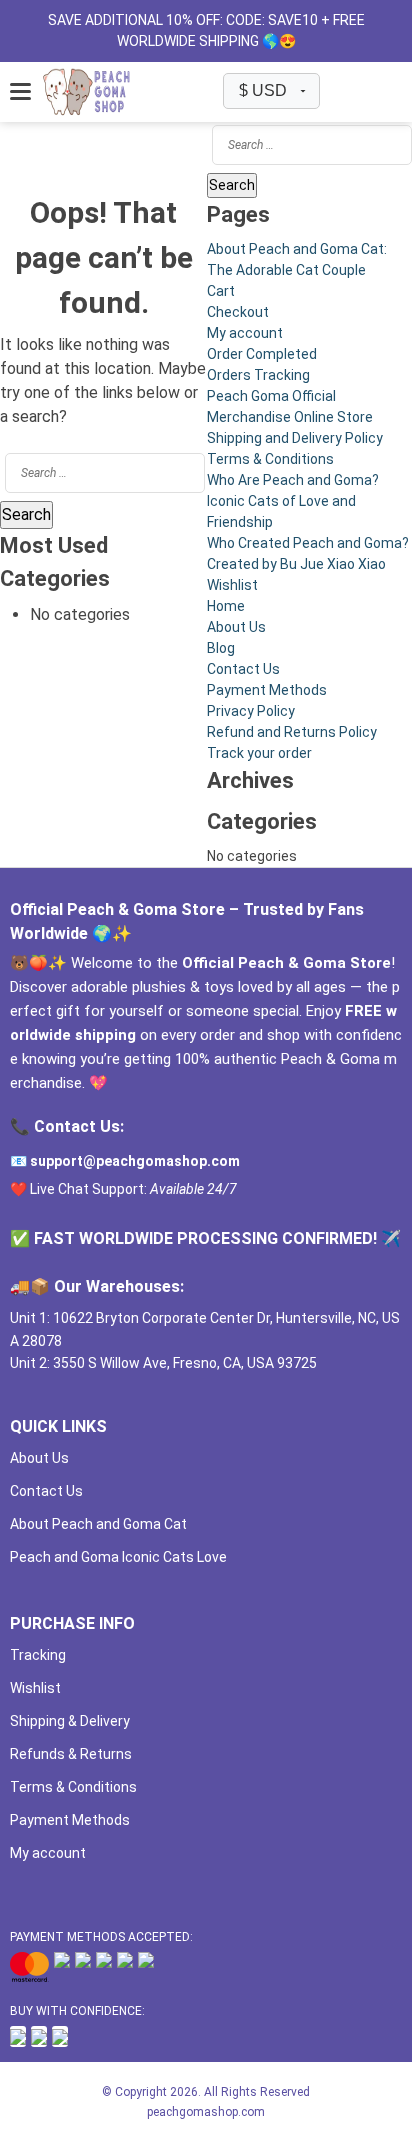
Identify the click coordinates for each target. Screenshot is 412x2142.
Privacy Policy (251, 711)
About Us (236, 627)
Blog (221, 648)
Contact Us (243, 669)
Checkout (238, 312)
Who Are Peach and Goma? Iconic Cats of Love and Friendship (293, 501)
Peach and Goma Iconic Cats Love (118, 1557)
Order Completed (262, 354)
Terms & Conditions (270, 459)
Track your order (259, 753)
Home (226, 606)
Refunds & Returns (71, 1754)
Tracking (38, 1655)
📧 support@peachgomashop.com (125, 1161)
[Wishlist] (335, 91)
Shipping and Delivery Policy (295, 438)
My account (245, 333)
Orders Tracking (258, 375)
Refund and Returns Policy (292, 732)
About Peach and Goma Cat (98, 1524)
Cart (221, 291)
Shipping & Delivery (70, 1721)
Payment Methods (267, 690)
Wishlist (232, 585)
